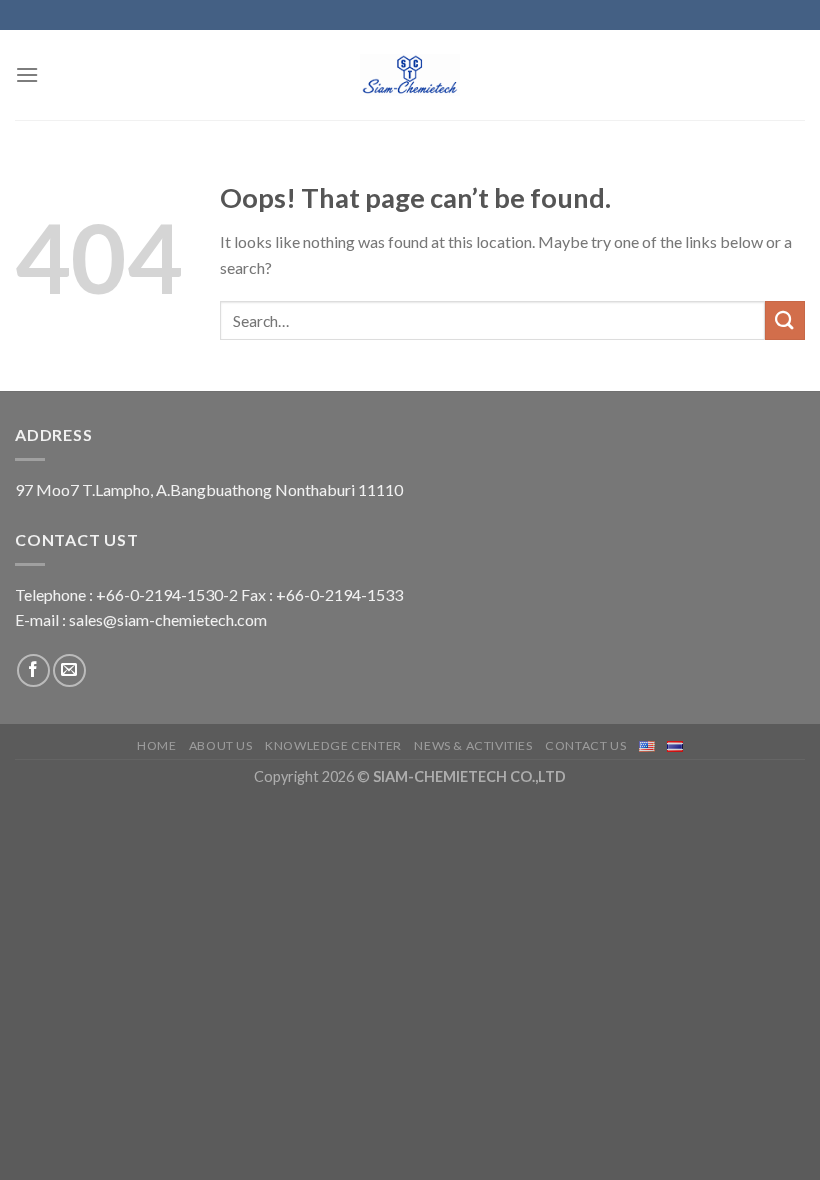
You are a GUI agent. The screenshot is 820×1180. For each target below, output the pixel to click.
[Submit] (785, 320)
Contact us (585, 745)
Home (156, 745)
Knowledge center (333, 745)
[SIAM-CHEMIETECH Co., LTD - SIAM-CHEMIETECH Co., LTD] (410, 75)
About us (221, 745)
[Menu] (27, 74)
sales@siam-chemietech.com (168, 619)
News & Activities (473, 745)
